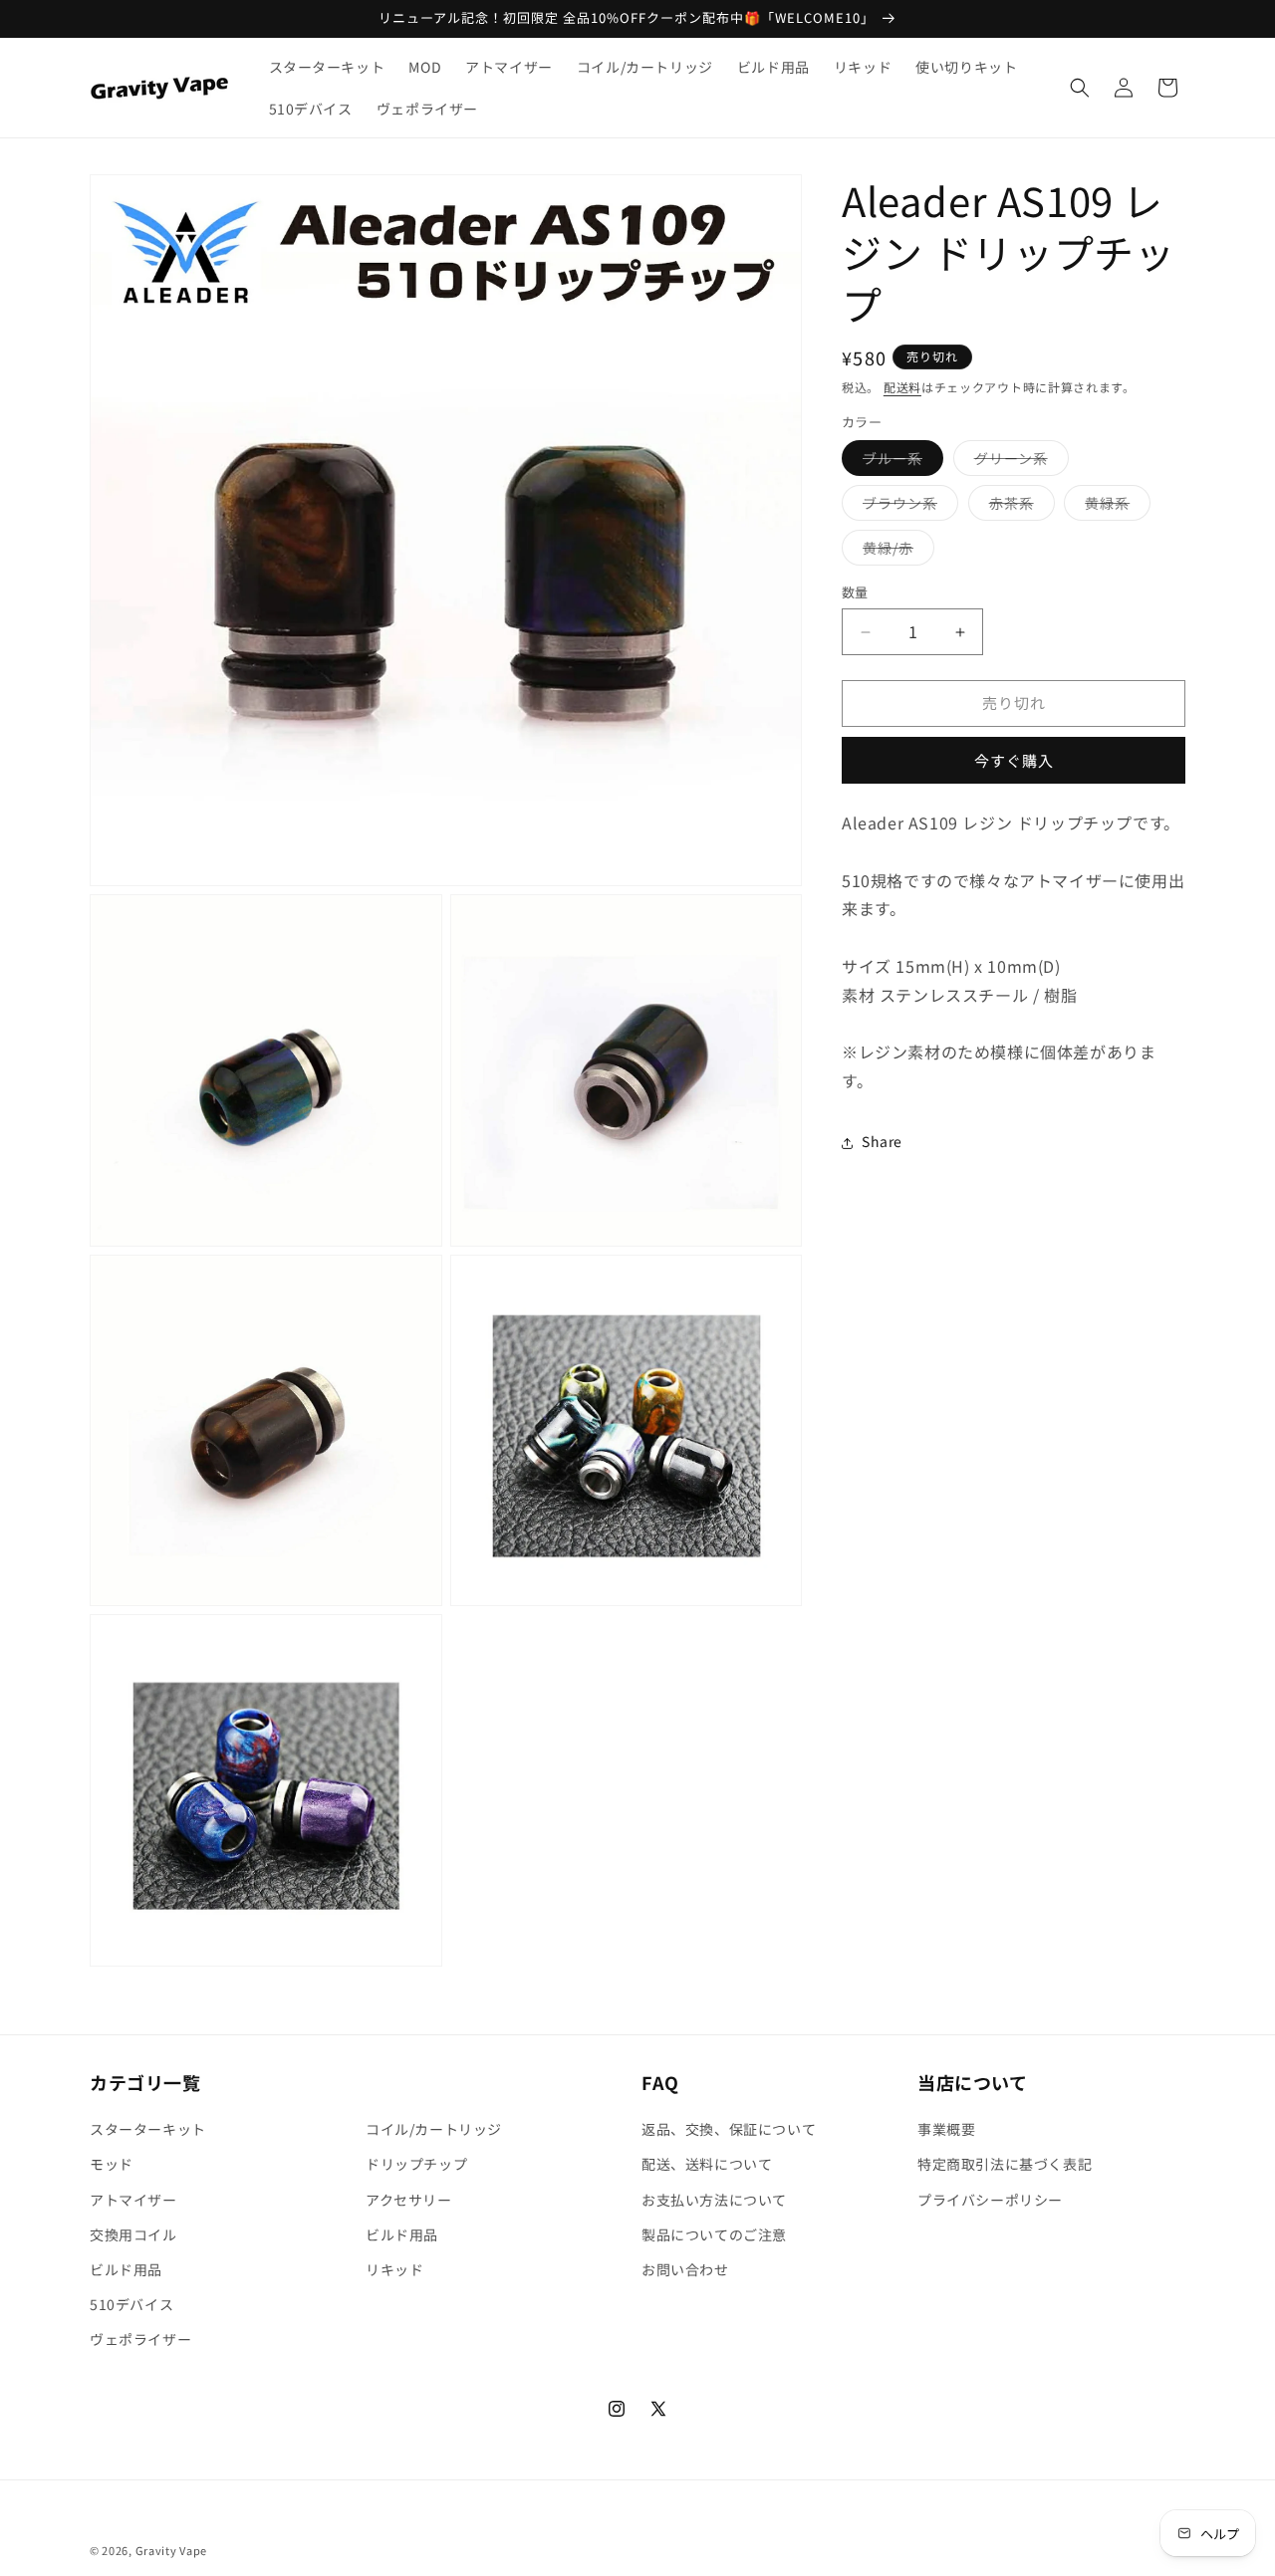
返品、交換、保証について (729, 2129)
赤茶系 (1019, 507)
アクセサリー (409, 2200)
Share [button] (882, 1142)
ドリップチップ (416, 2164)
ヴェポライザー (140, 2339)
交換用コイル (133, 2234)
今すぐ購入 (1014, 761)
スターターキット (148, 2129)
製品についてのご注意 (714, 2234)
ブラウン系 (907, 507)
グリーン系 (1018, 463)
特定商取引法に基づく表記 (1005, 2164)
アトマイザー (133, 2200)
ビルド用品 (126, 2269)
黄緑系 (1114, 507)
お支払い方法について (714, 2200)
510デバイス (131, 2304)
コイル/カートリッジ (434, 2129)
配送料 (902, 387)
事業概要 (946, 2129)
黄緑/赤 (895, 552)
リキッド (394, 2269)
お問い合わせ (685, 2269)
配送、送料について (707, 2164)
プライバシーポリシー (990, 2200)
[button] (1080, 88)
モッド (112, 2164)
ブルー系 (899, 463)
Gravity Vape (171, 2550)
